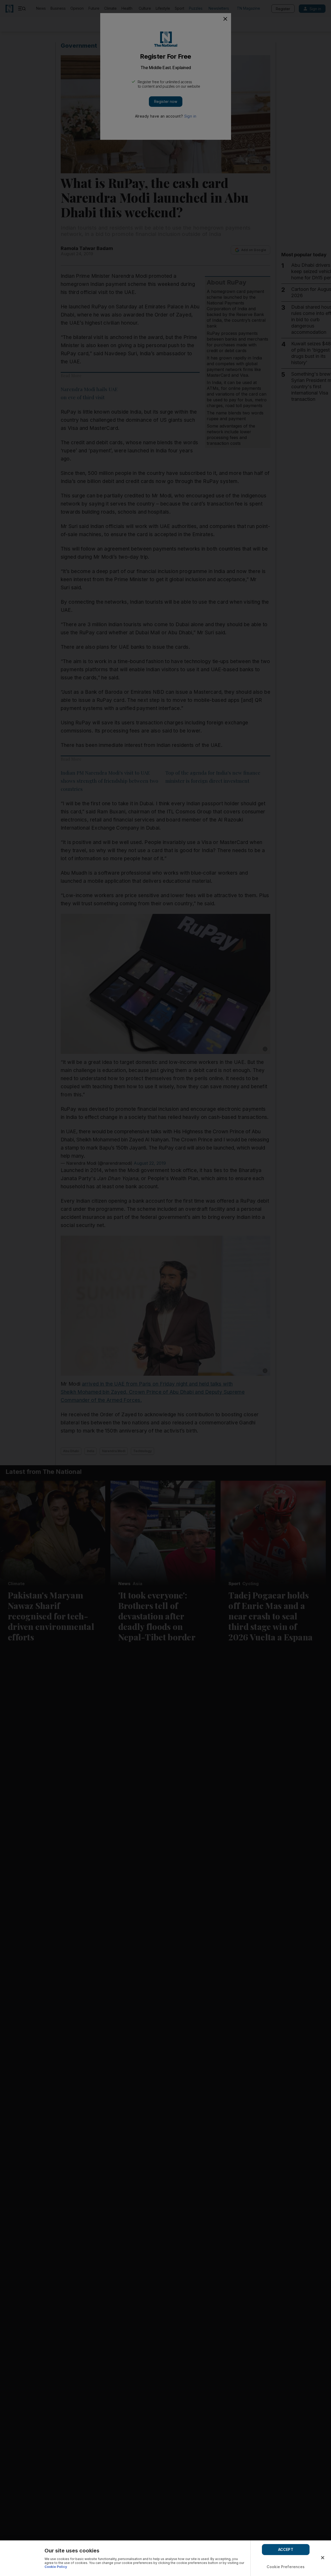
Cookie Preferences (286, 2567)
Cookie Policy (56, 2567)
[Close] (323, 2558)
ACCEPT (286, 2549)
